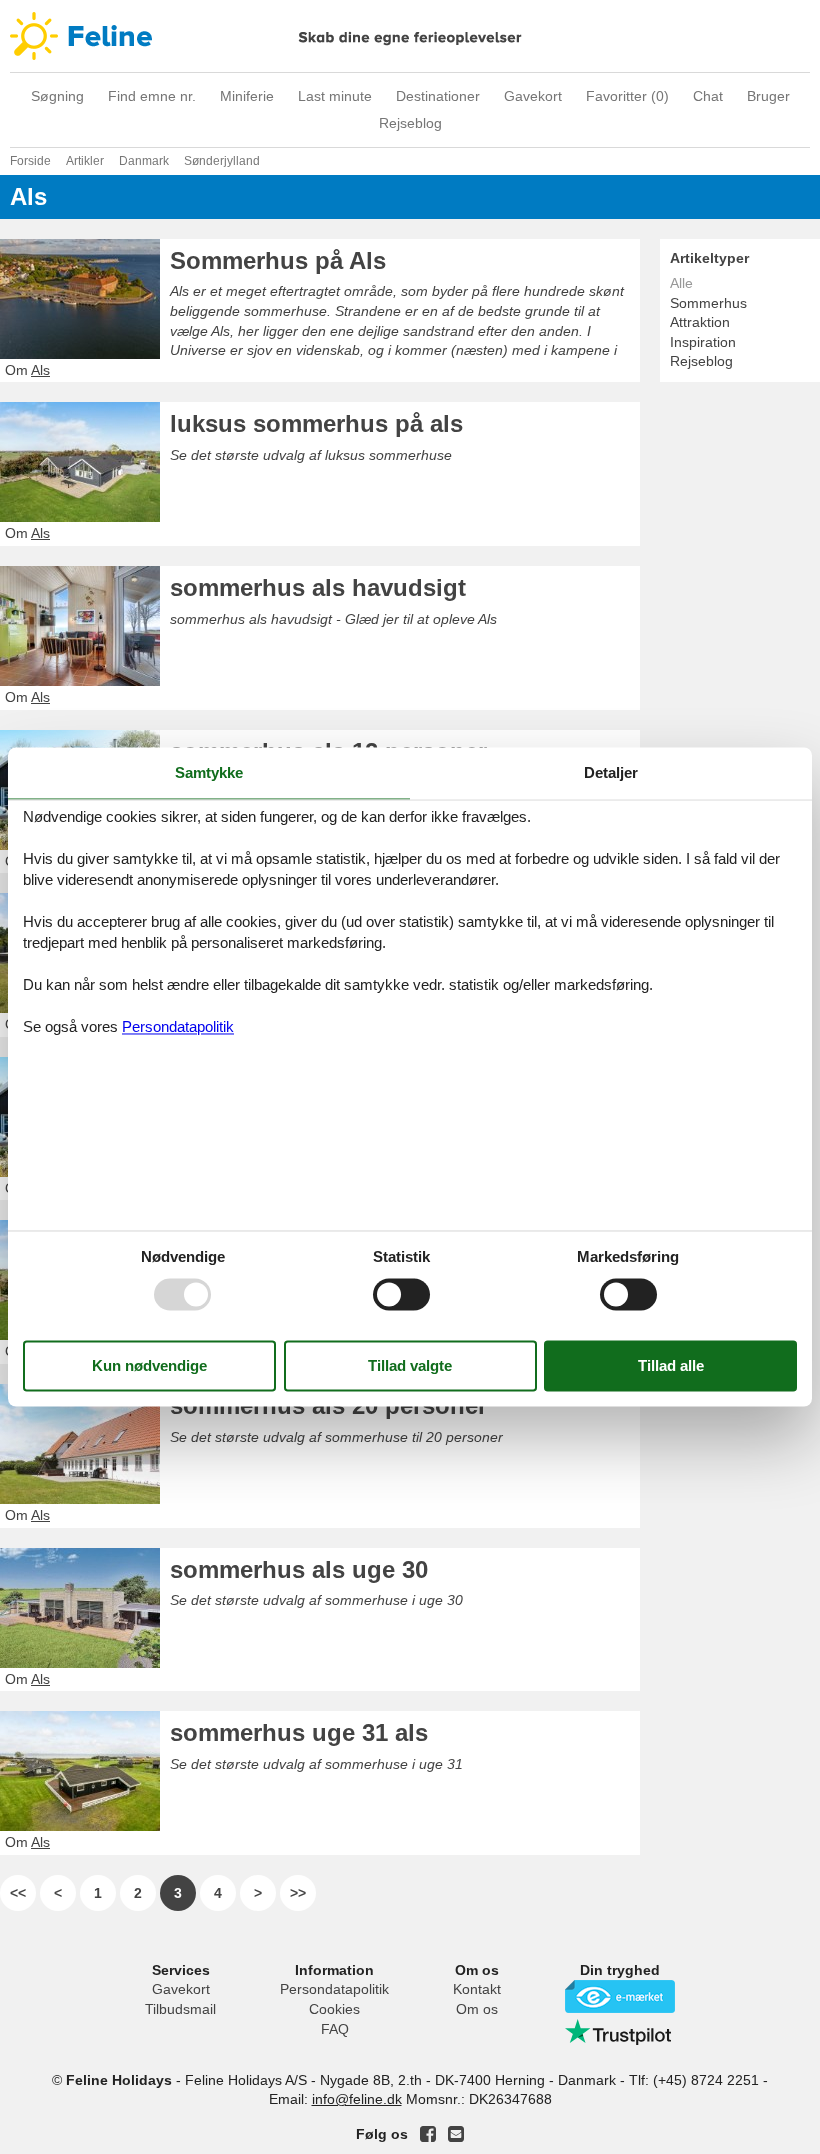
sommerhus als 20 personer (328, 1405)
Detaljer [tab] (611, 772)
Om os (477, 2009)
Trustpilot (620, 2032)
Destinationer (438, 96)
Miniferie (247, 96)
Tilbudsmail (180, 2009)
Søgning (57, 96)
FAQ (335, 2029)
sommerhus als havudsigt (318, 587)
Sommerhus (708, 303)
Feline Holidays (410, 36)
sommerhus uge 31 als (299, 1732)
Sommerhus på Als (278, 260)
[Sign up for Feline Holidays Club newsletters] (456, 2134)
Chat (708, 96)
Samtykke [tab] (209, 772)
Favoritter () (627, 96)
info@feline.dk (357, 2099)
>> (298, 1893)
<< (18, 1893)
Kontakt (477, 1989)
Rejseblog (410, 123)
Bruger (768, 96)
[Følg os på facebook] (428, 2134)
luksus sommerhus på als (316, 423)
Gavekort (533, 96)
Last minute (335, 96)
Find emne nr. (152, 96)
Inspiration (703, 342)
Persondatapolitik (334, 1989)
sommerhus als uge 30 (299, 1569)
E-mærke (620, 1996)
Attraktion (700, 322)
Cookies (334, 2009)
